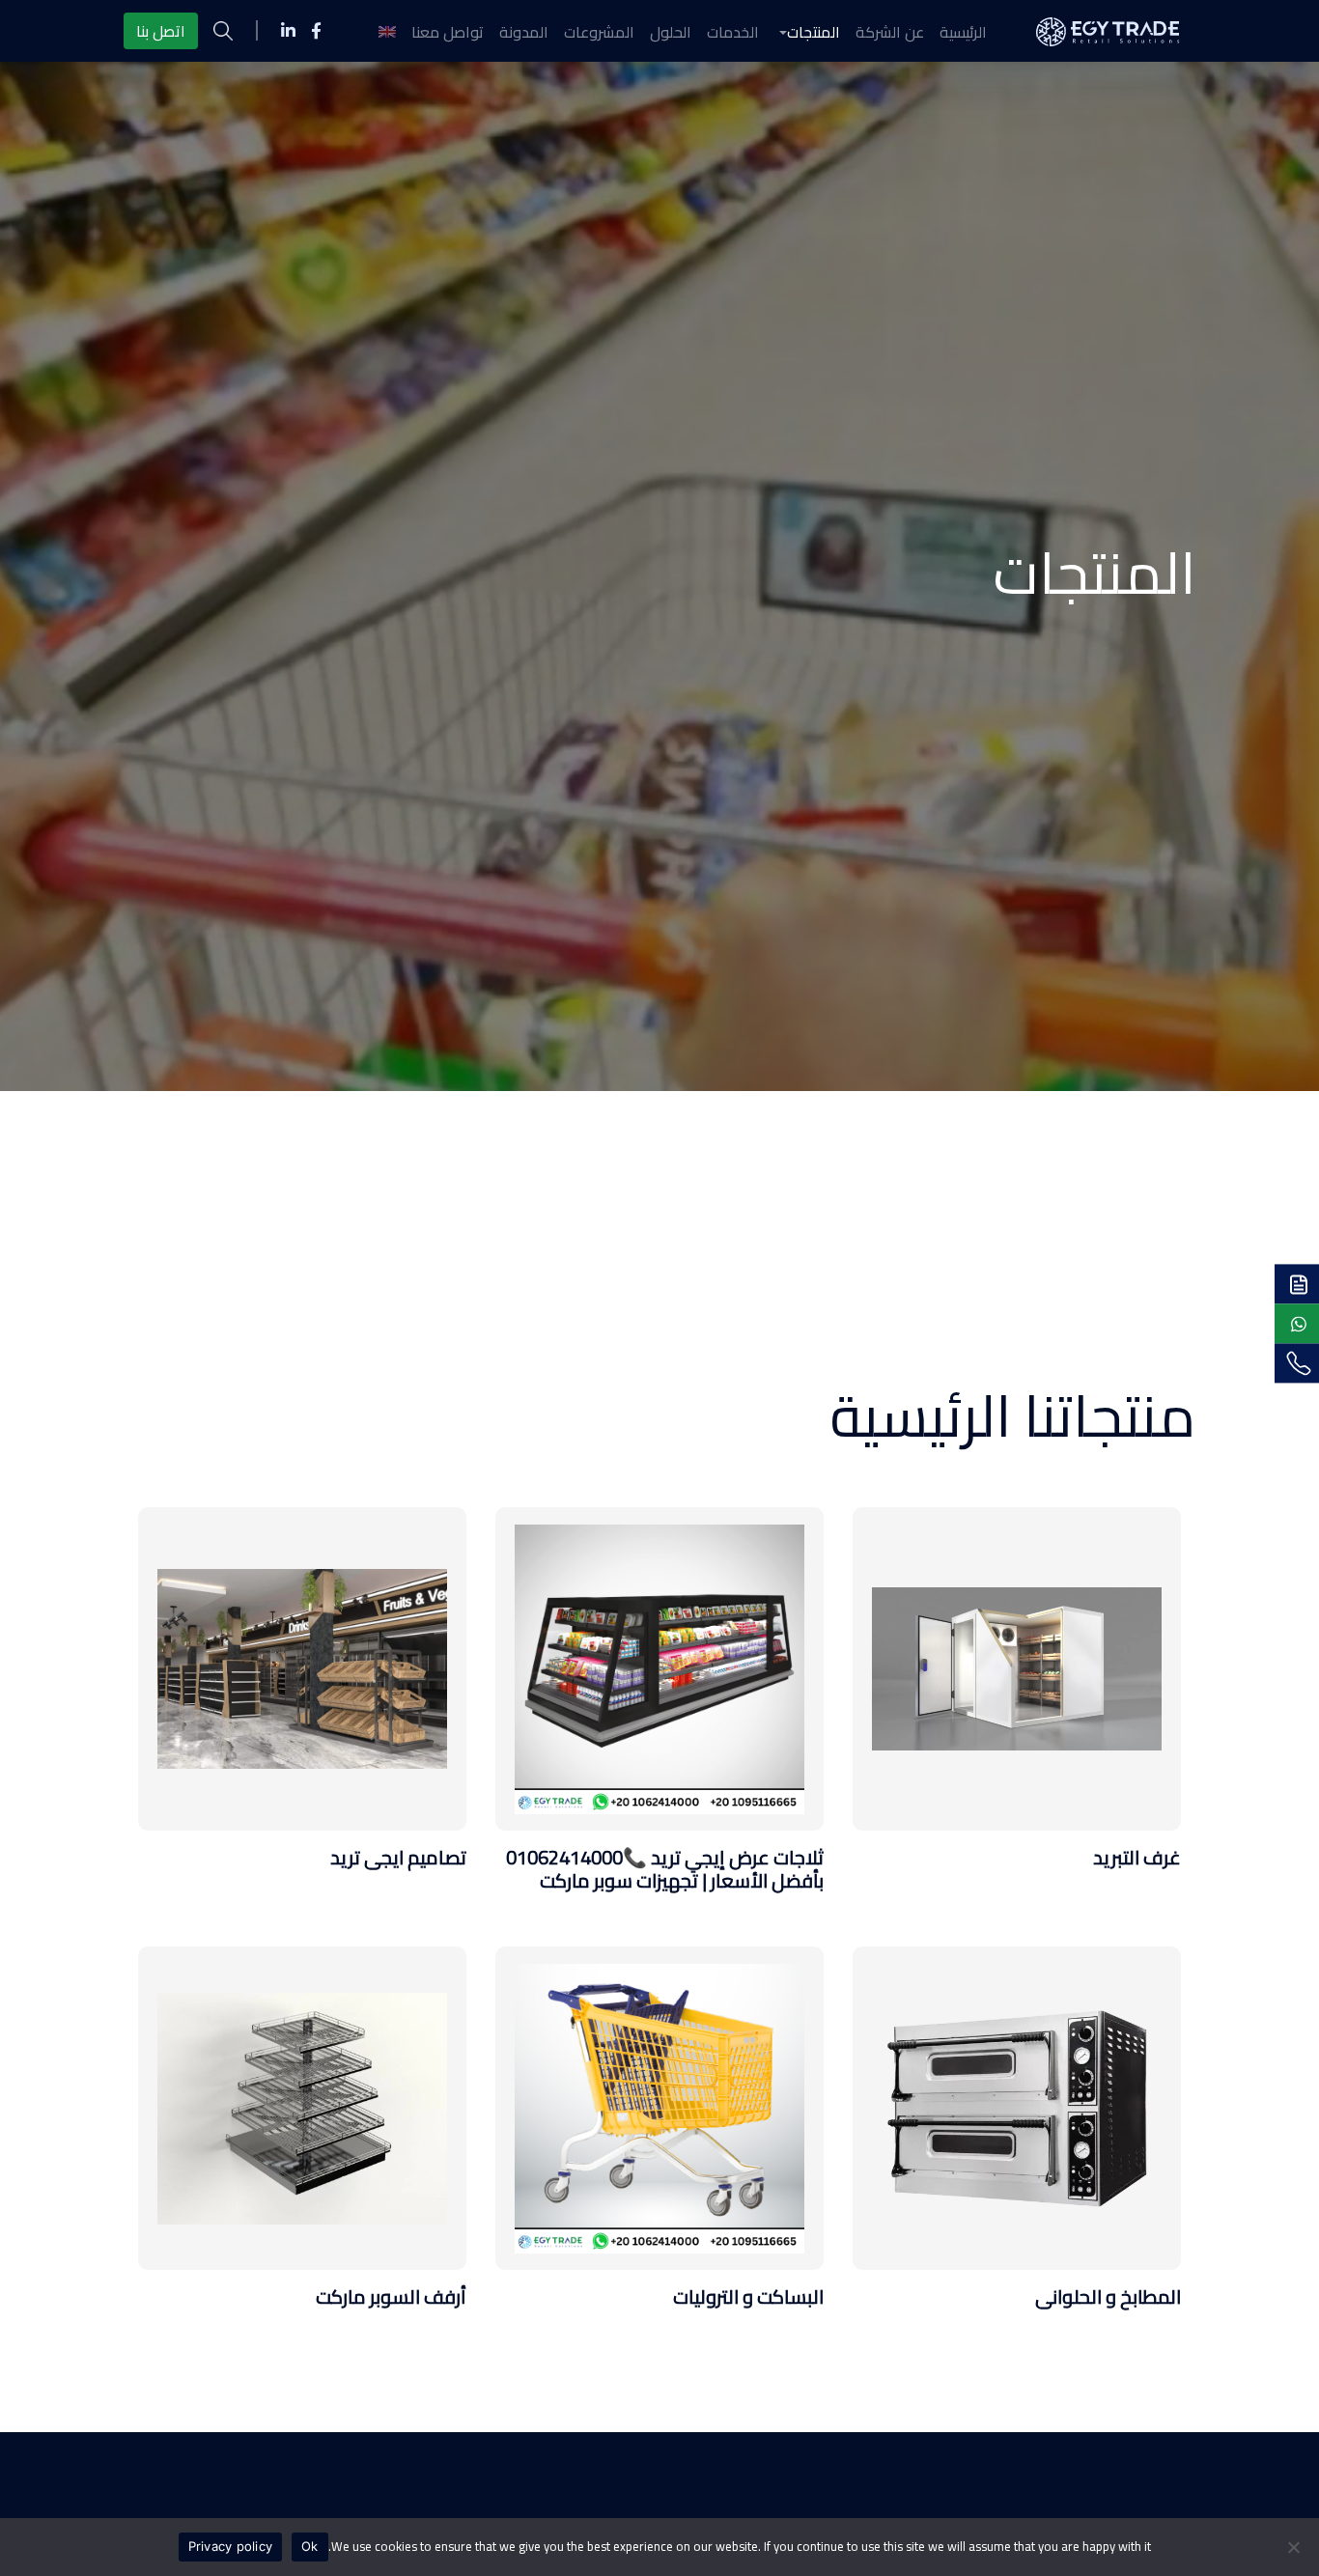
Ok (310, 2546)
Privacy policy (231, 2546)
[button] (807, 32)
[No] (1295, 2547)
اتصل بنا (161, 31)
